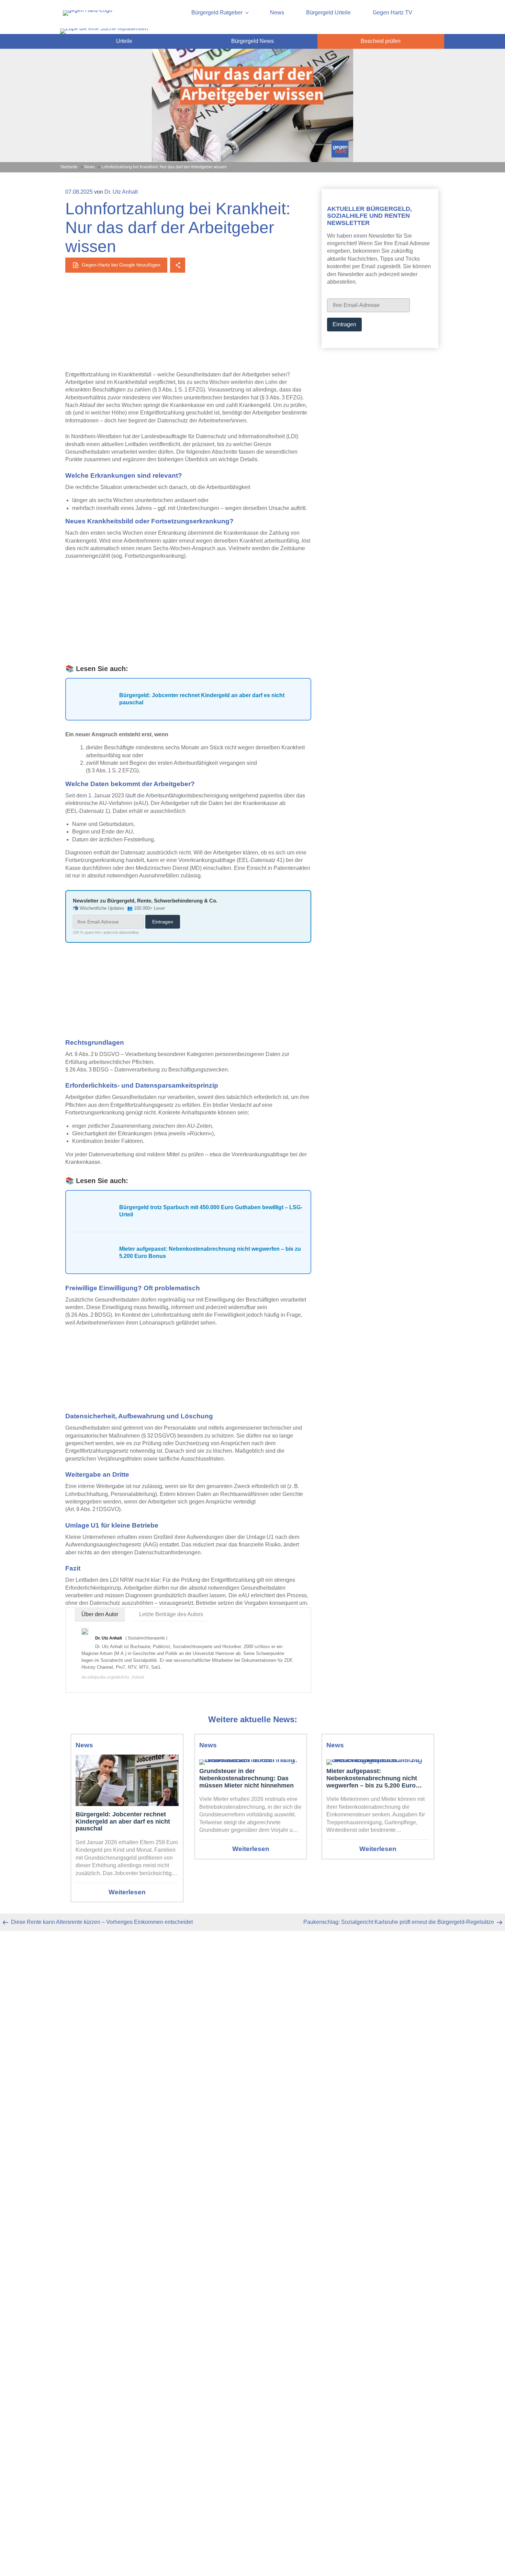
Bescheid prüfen (381, 41)
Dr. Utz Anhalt (121, 192)
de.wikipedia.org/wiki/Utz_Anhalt (113, 1677)
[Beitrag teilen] (178, 265)
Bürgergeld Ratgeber (217, 13)
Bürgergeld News (252, 41)
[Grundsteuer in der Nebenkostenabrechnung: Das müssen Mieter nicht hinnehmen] (251, 1760)
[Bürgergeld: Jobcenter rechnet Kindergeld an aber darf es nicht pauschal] (127, 1781)
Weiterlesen (127, 1892)
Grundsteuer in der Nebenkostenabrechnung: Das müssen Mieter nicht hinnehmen (246, 1778)
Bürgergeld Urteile (328, 13)
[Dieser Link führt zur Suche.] (104, 28)
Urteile (124, 41)
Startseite (69, 167)
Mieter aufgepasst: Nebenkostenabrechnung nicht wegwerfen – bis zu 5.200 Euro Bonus (372, 1778)
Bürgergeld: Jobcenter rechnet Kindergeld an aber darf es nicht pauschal (123, 1821)
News (277, 13)
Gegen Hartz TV (392, 13)
